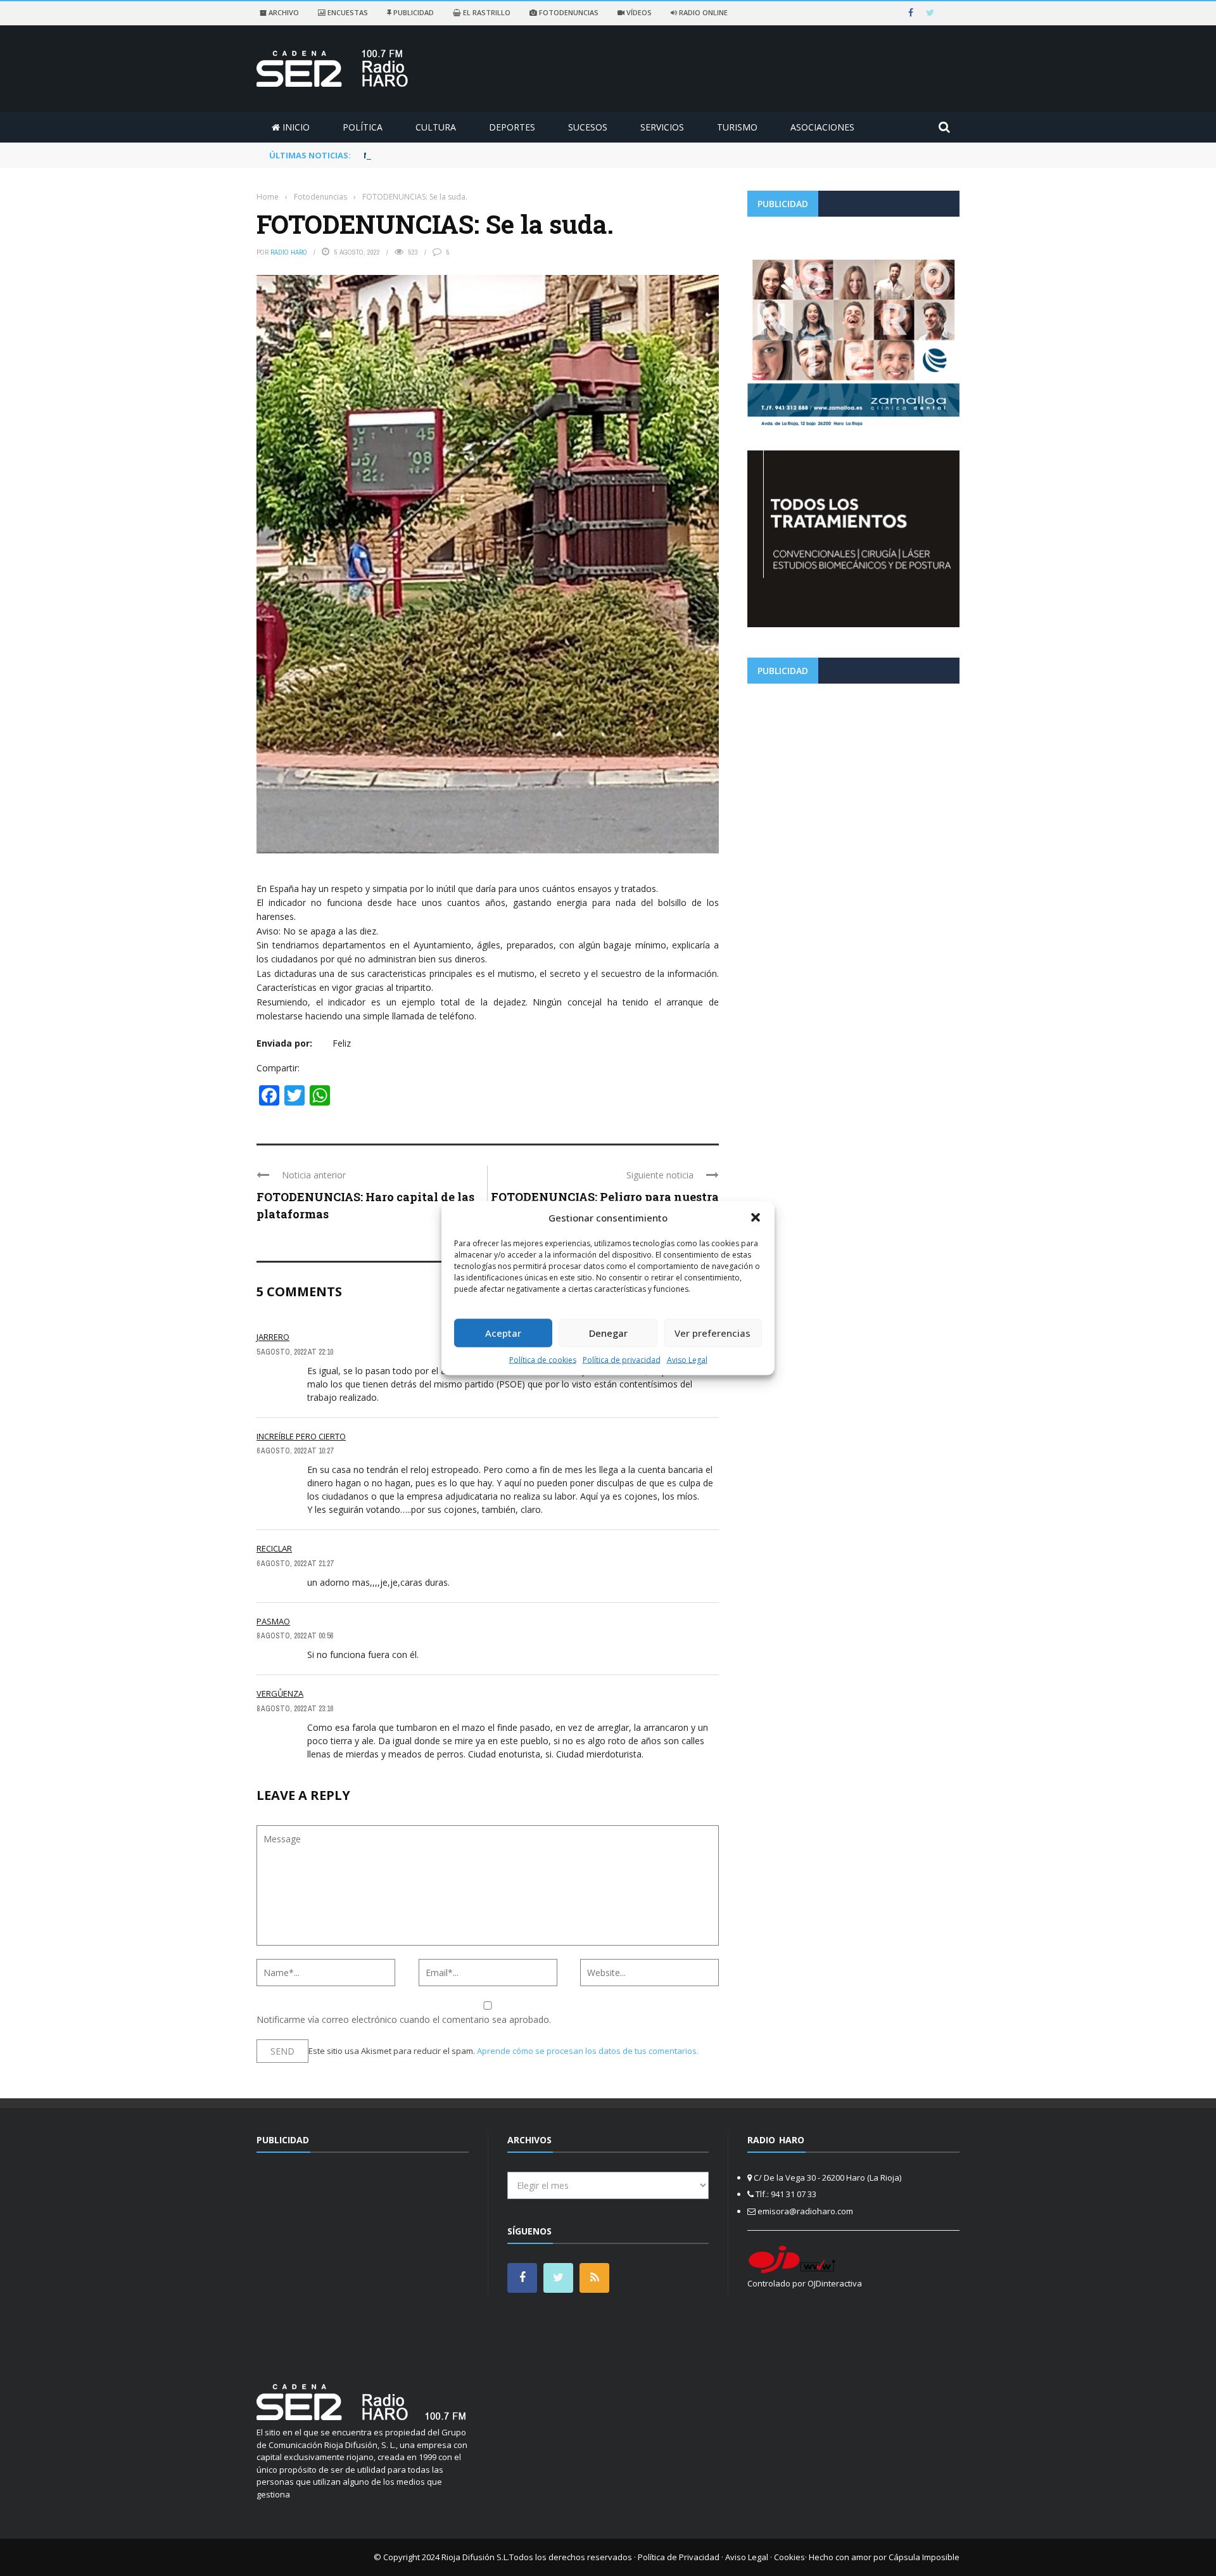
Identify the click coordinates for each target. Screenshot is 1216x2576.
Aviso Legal (687, 1359)
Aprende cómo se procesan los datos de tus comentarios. (588, 2051)
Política (363, 127)
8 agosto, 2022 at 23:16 (295, 1709)
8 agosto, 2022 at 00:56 (295, 1636)
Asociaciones (822, 127)
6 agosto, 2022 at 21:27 (295, 1564)
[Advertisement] (853, 782)
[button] (756, 1218)
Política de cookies (543, 1359)
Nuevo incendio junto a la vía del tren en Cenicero (469, 155)
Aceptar (503, 1333)
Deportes (512, 127)
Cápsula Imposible (924, 2557)
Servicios (662, 127)
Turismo (737, 127)
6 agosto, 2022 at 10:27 (295, 1451)
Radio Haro (289, 252)
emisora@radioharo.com (805, 2211)
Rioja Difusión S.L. (475, 2557)
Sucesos (588, 127)
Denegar (608, 1333)
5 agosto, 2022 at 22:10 (295, 1352)
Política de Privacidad (679, 2557)
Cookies (789, 2557)
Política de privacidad (622, 1359)
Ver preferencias (712, 1333)
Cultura (436, 127)
